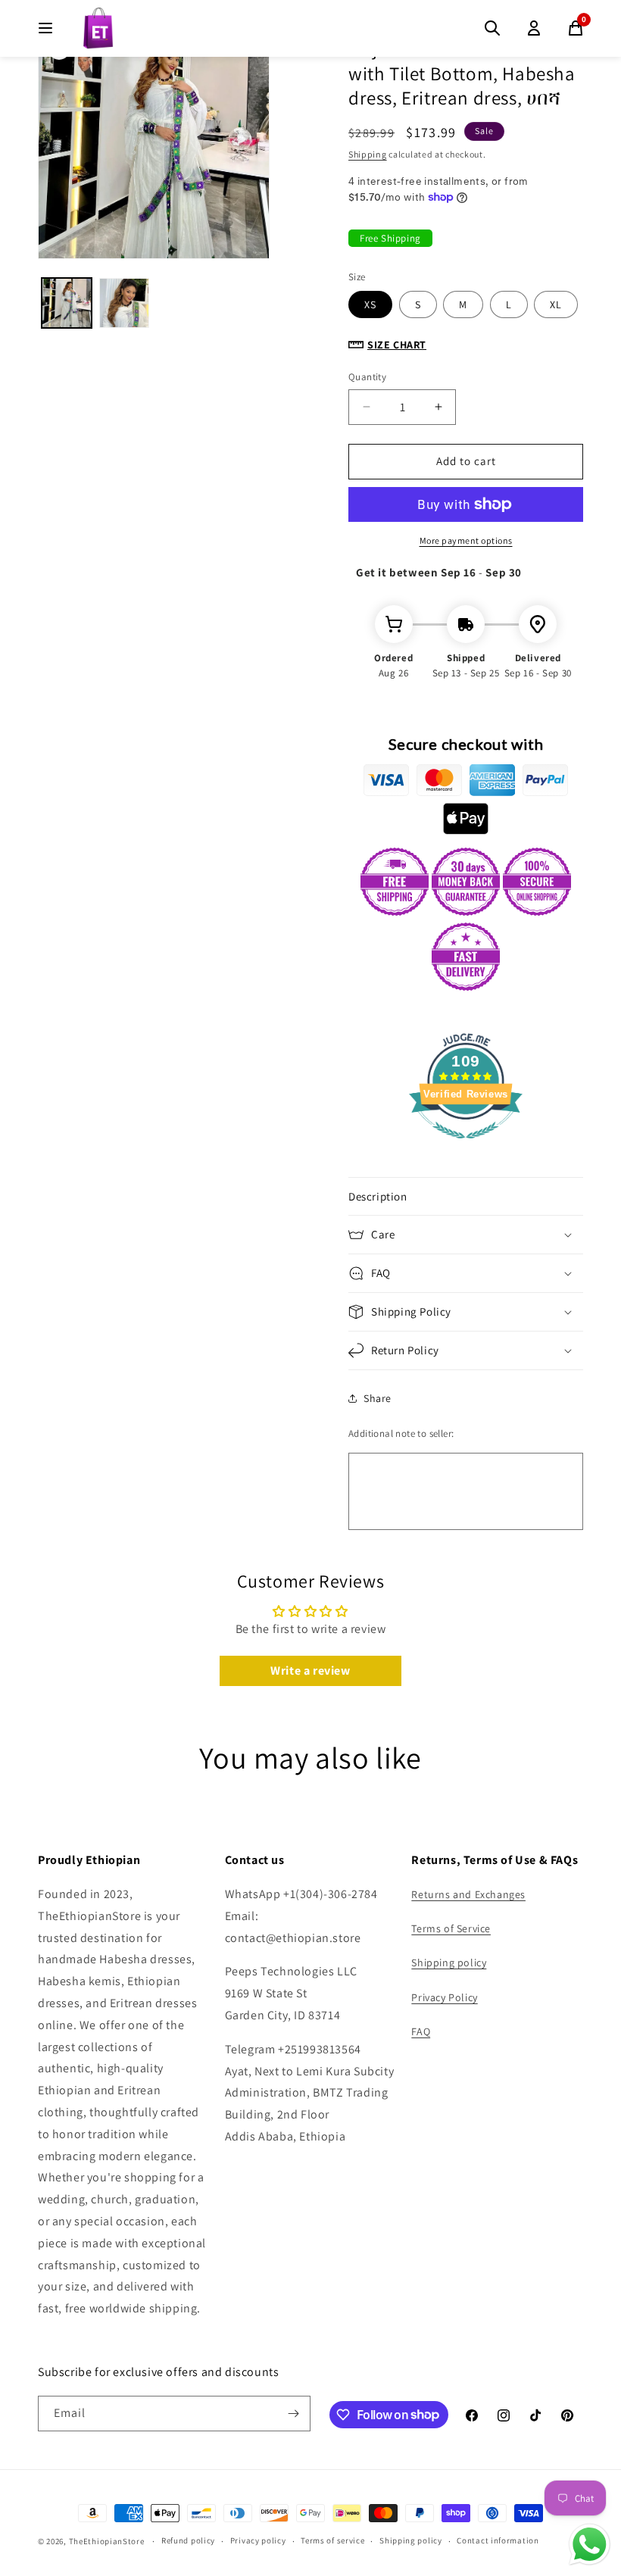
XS (370, 304)
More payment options (466, 540)
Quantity (367, 377)
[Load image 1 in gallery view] (67, 303)
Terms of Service (451, 1928)
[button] (466, 1197)
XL (556, 304)
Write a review (310, 1670)
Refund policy (188, 2540)
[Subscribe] (293, 2414)
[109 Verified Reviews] (466, 1146)
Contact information (498, 2540)
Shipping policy (449, 1962)
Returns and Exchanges (468, 1894)
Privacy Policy (444, 1997)
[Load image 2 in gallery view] (124, 303)
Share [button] (378, 1398)
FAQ (421, 2031)
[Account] (534, 28)
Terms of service (332, 2540)
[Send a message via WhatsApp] (590, 2545)
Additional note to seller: (401, 1433)
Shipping (368, 154)
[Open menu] (45, 28)
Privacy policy (258, 2540)
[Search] (492, 28)
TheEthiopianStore (107, 2541)
